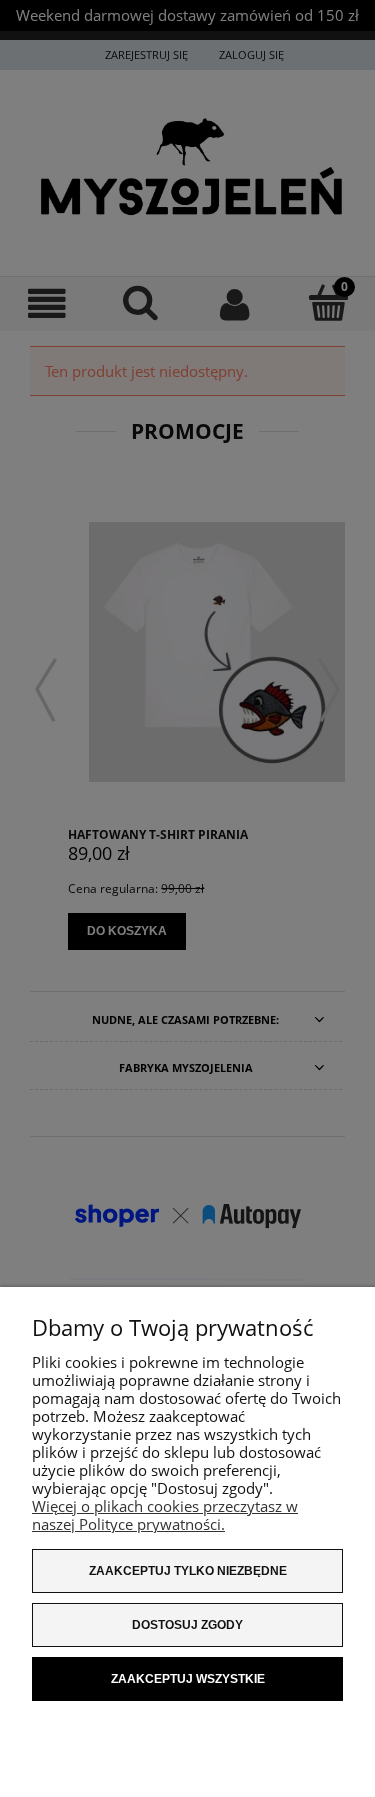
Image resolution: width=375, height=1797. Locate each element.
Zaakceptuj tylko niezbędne (188, 1571)
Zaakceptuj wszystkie (188, 1679)
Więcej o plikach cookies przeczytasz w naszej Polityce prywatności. (165, 1515)
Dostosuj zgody (187, 1625)
